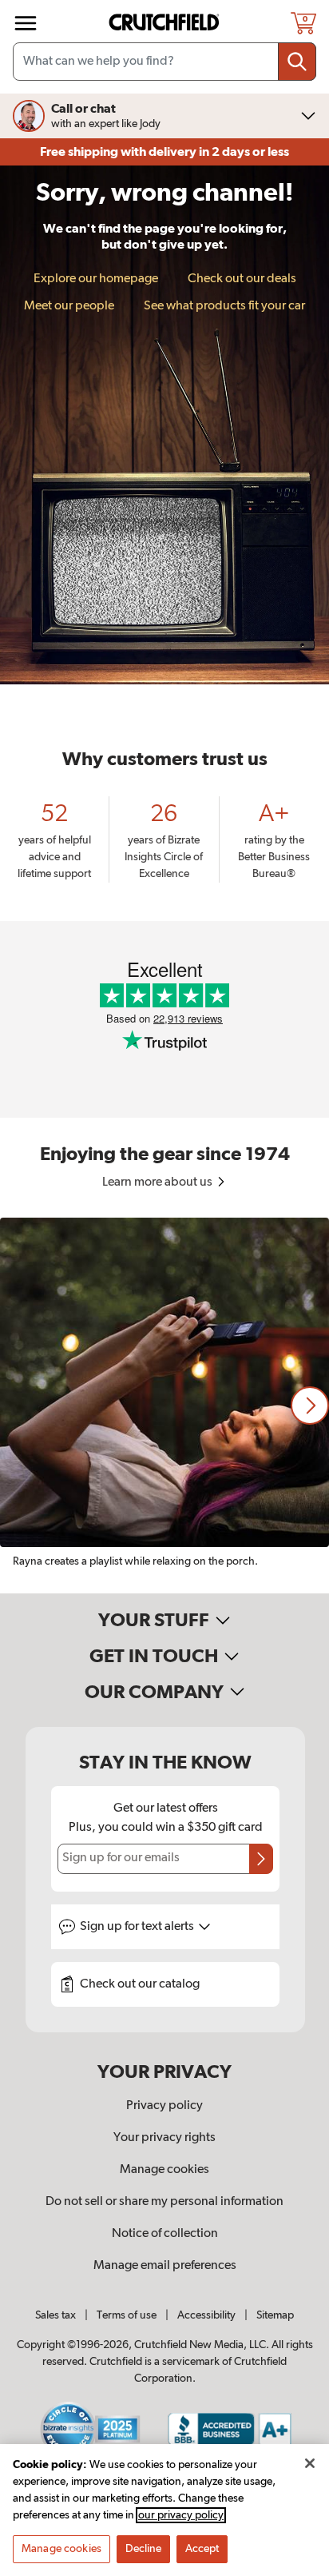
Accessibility (206, 2315)
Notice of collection (165, 2234)
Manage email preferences (165, 2266)
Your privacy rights (164, 2138)
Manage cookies (164, 2170)
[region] (164, 1406)
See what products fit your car (224, 306)
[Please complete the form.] (261, 1859)
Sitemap (275, 2315)
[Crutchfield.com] (166, 23)
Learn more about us (159, 1182)
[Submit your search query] (297, 62)
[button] (310, 1406)
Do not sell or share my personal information (164, 2202)
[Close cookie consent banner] (310, 2463)
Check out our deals (242, 279)
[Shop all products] (26, 23)
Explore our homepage (96, 279)
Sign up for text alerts (138, 1927)
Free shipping (164, 152)
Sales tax (55, 2315)
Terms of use (127, 2315)
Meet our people (69, 306)
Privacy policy (164, 2106)
